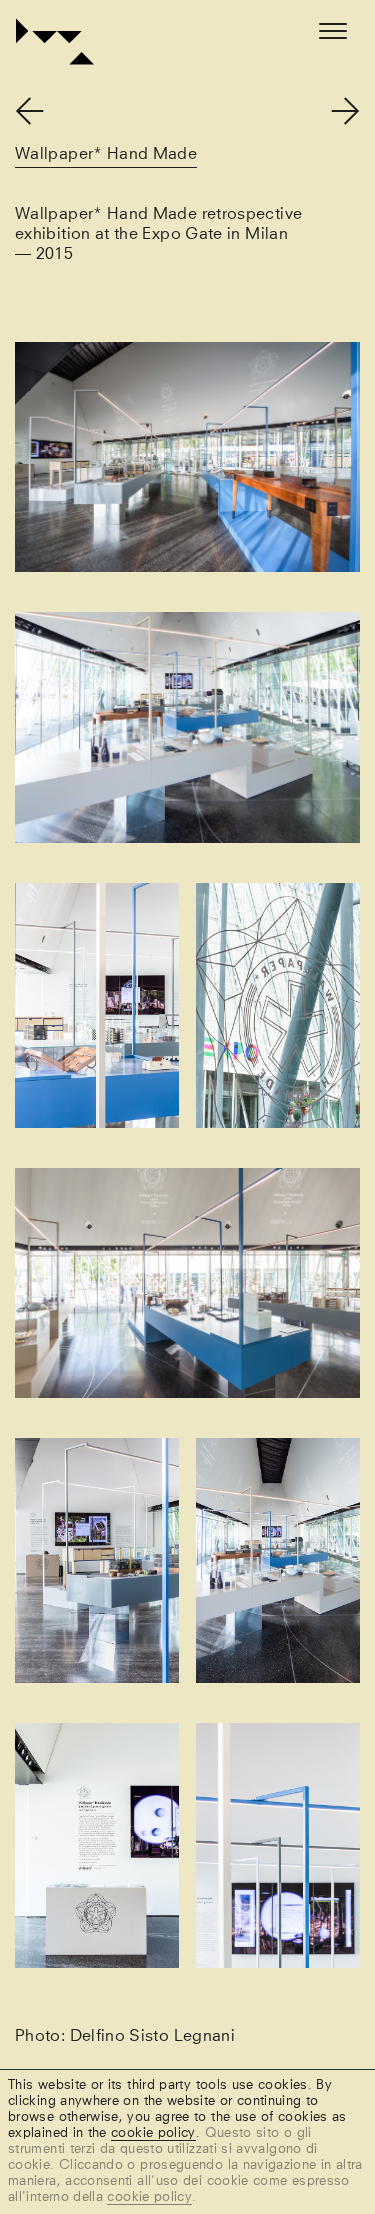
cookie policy (153, 2133)
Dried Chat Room (42, 117)
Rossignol (331, 105)
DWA (15, 27)
